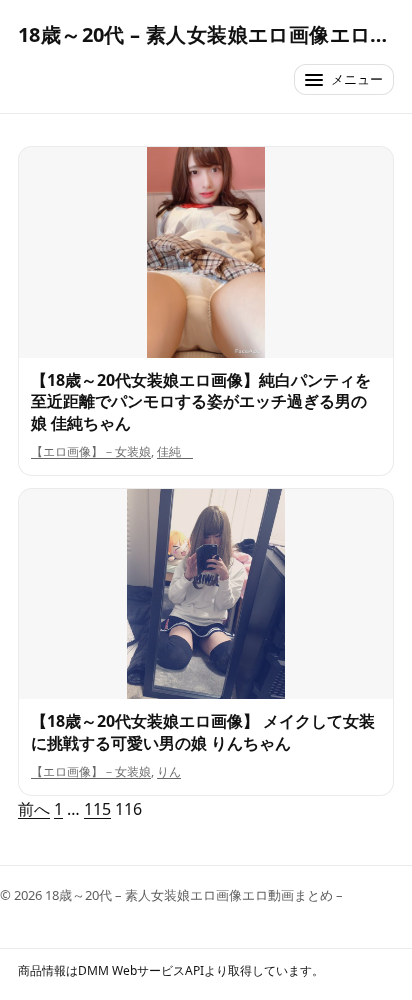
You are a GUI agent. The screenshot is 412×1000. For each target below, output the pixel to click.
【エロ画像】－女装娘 (91, 451)
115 (97, 809)
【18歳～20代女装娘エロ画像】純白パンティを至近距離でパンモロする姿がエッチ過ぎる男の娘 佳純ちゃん (201, 401)
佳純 (175, 451)
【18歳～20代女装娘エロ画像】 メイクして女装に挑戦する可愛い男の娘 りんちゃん (203, 732)
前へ (34, 809)
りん (169, 771)
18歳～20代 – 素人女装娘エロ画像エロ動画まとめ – (206, 34)
